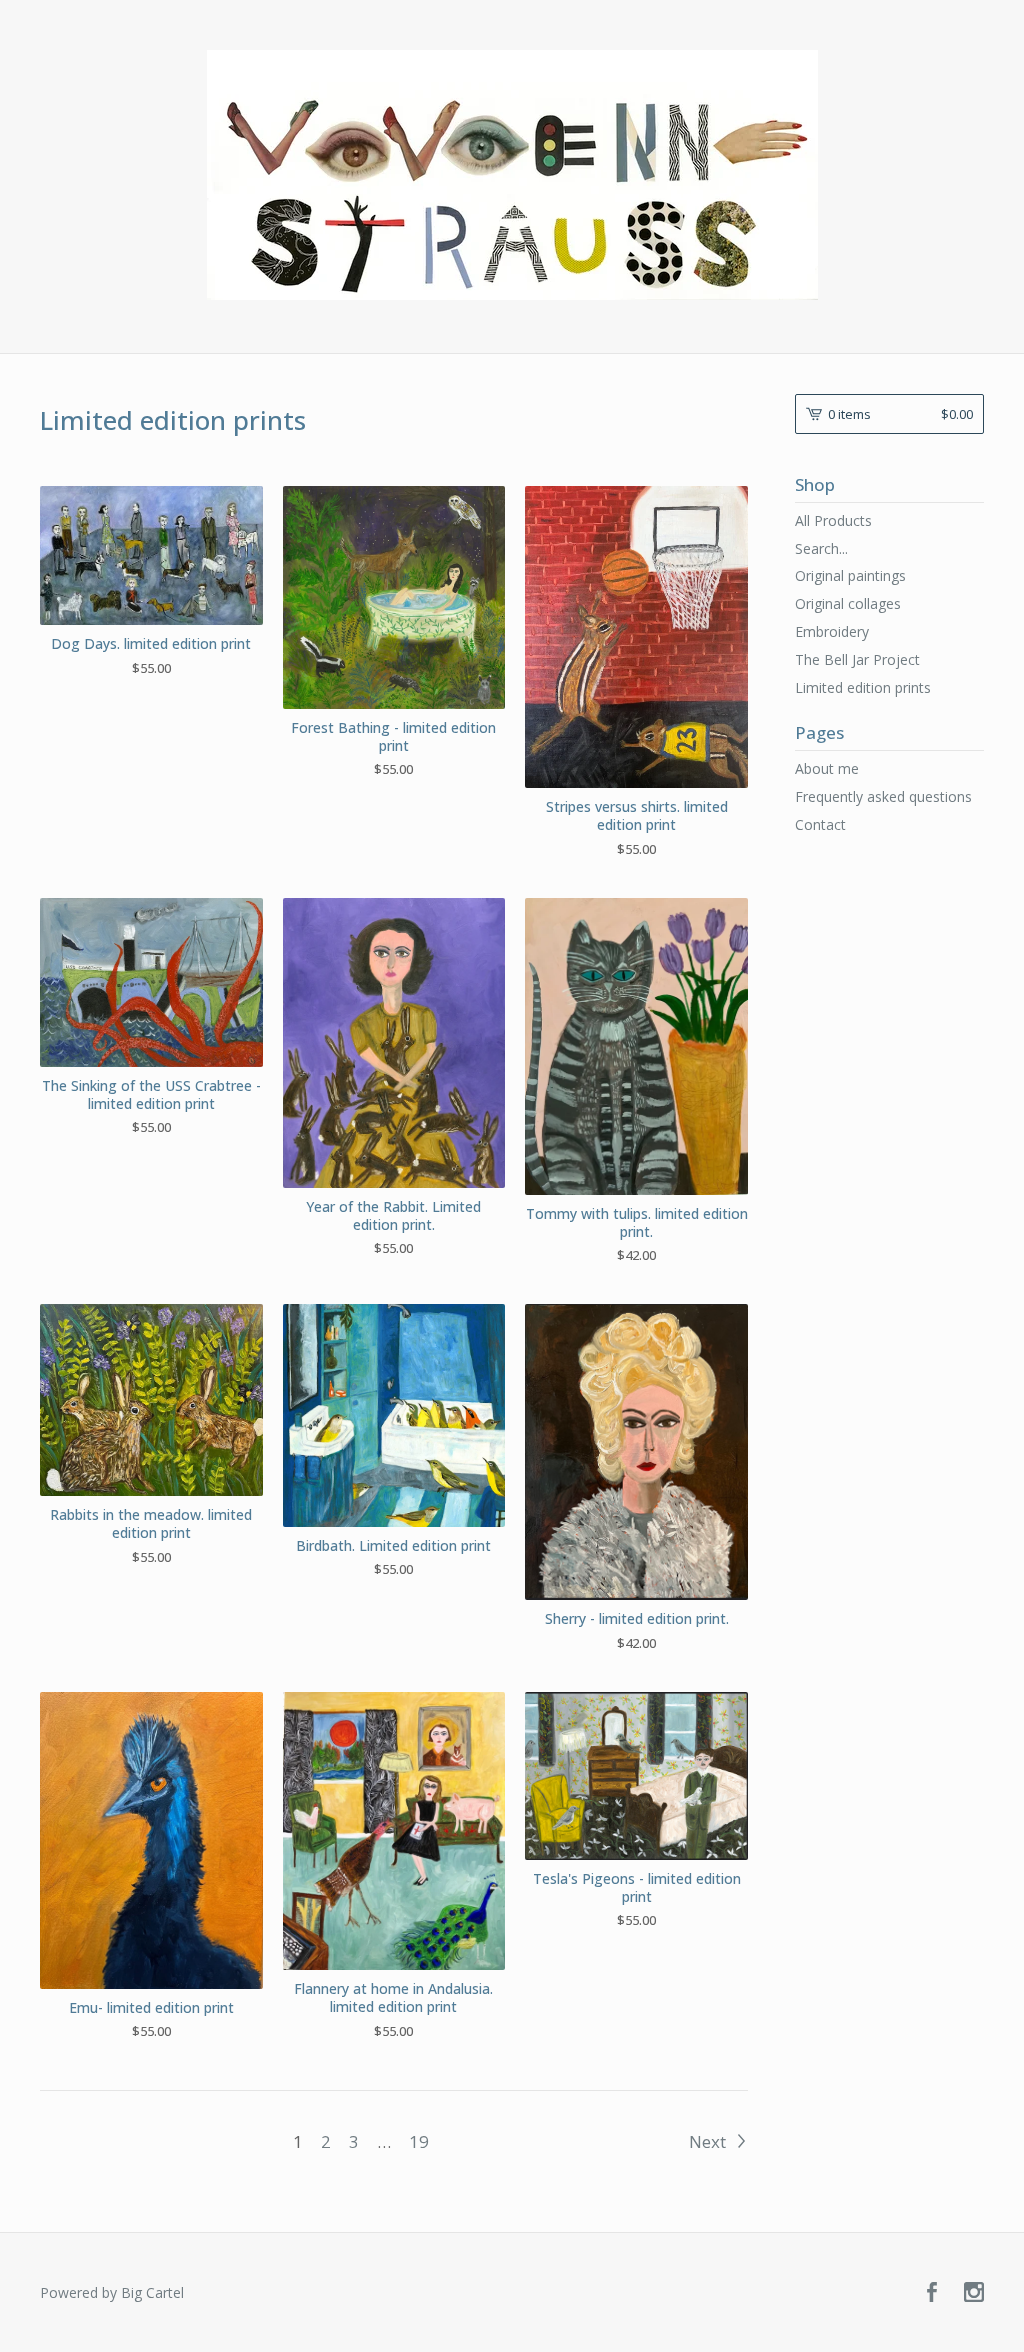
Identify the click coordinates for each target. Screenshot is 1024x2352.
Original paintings (850, 575)
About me (827, 768)
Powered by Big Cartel (112, 2292)
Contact (820, 824)
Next (709, 2141)
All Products (833, 520)
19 (419, 2141)
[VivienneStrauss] (512, 175)
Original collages (848, 603)
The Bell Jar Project (857, 659)
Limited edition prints (863, 687)
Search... (821, 549)
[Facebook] (932, 2293)
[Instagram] (974, 2293)
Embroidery (832, 631)
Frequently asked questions (883, 796)
